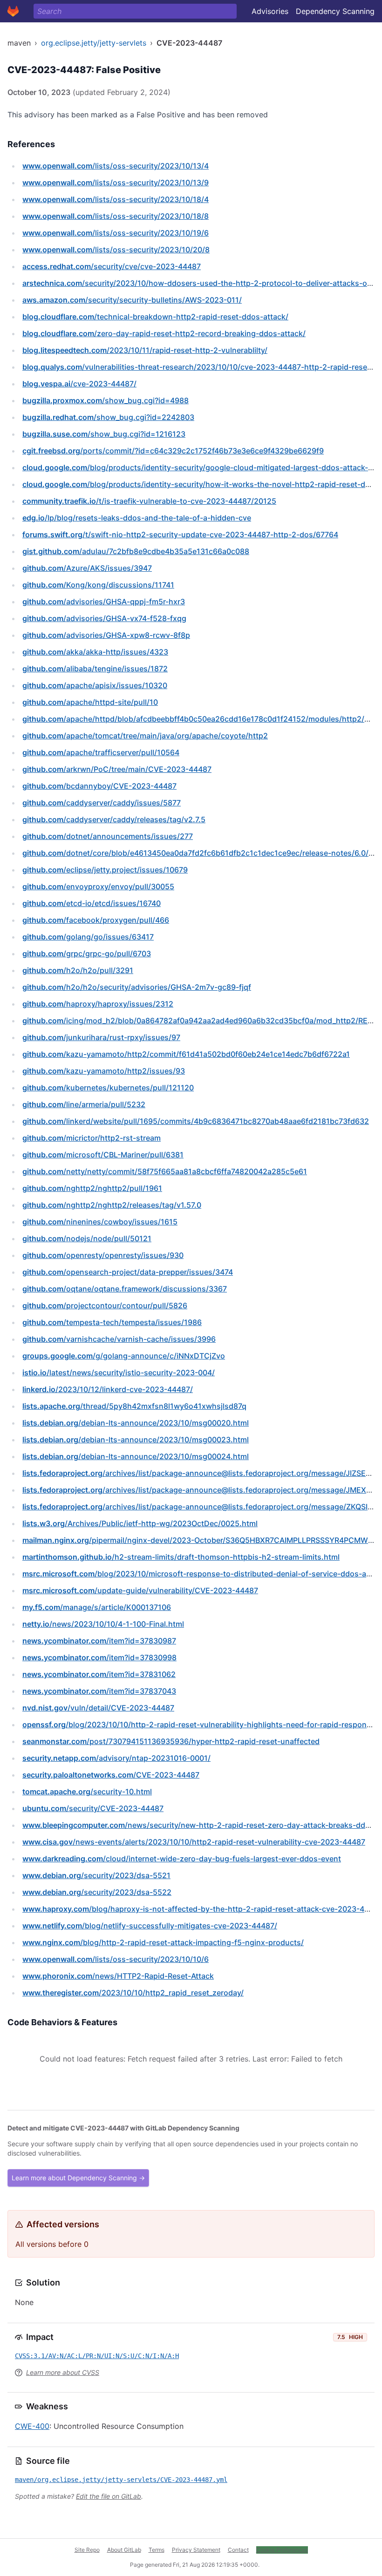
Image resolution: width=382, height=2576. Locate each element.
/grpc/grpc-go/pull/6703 (87, 953)
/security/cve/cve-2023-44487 (112, 266)
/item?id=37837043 (99, 1691)
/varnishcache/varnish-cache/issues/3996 (119, 1339)
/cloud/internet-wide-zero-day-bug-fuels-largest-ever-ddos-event (182, 1859)
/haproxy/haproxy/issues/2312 (98, 1004)
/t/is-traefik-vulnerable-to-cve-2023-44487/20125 (149, 501)
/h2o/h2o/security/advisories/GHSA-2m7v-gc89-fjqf (137, 987)
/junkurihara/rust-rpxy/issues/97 (101, 1037)
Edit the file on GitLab (109, 2496)
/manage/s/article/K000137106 (97, 1607)
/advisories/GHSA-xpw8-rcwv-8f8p (106, 635)
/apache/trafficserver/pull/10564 (101, 752)
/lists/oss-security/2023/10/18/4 (116, 199)
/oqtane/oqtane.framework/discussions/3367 (125, 1289)
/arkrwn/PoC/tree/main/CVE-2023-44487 (117, 769)
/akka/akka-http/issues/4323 (95, 652)
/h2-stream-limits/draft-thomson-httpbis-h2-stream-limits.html (181, 1557)
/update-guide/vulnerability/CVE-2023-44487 (140, 1590)
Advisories (270, 11)
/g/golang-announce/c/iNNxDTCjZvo (124, 1356)
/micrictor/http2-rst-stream (92, 1138)
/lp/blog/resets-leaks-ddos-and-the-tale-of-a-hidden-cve (137, 518)
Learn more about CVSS (63, 2372)
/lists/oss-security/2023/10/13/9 (116, 183)
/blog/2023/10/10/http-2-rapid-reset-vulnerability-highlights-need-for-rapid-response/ (200, 1724)
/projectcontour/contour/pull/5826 (105, 1305)
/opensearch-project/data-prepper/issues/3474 (128, 1272)
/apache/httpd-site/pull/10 (90, 702)
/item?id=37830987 (99, 1641)
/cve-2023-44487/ (79, 384)
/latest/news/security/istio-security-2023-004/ (119, 1373)
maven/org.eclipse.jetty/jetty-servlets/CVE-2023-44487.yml (121, 2480)
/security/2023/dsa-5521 (96, 1875)
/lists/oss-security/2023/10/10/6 (116, 1959)
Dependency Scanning (335, 11)
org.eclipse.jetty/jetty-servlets (94, 43)
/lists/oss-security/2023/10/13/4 (116, 166)
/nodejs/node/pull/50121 (87, 1238)
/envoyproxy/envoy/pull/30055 (98, 886)
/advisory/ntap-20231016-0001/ (116, 1758)
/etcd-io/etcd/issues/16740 (92, 903)
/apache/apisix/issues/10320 (95, 685)
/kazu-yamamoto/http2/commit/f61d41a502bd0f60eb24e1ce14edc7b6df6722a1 (186, 1054)
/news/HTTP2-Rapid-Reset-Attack (118, 1976)
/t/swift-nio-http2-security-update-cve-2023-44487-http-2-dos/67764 (180, 534)
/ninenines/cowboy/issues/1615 (100, 1222)
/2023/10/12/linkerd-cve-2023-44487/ (108, 1389)
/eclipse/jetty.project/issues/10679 (105, 870)
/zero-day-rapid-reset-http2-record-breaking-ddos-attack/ (164, 333)
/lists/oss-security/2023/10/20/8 (116, 250)
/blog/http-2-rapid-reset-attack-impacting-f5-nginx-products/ (163, 1942)
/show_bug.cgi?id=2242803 (108, 417)
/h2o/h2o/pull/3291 (78, 970)
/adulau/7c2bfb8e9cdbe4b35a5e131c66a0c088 (136, 551)
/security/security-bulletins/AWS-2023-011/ (132, 300)
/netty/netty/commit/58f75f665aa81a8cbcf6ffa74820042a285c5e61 (165, 1171)
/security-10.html (87, 1792)
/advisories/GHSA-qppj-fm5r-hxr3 (104, 602)
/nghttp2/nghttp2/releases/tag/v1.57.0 (112, 1205)
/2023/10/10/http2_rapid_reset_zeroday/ (133, 1993)
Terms (157, 2550)
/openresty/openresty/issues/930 (103, 1255)
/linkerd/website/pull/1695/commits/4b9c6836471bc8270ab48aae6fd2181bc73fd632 (196, 1121)
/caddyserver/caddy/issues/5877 (102, 803)
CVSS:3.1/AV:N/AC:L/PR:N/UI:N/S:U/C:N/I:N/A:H (97, 2356)
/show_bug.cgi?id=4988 (106, 400)
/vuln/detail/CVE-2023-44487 (98, 1708)
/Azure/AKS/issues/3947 (87, 568)
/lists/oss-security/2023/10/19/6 (116, 233)
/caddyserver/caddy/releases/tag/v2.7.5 (114, 819)
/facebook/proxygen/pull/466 (96, 920)
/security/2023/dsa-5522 (97, 1892)
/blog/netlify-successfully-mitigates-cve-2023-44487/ (150, 1926)
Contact (238, 2550)
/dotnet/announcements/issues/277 (108, 836)
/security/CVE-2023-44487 (93, 1808)
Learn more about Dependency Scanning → (78, 2178)
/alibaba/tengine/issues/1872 (95, 669)
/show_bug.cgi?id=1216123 (104, 434)
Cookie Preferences (282, 2550)
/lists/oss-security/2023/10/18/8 (116, 216)
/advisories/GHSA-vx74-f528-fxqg (104, 618)
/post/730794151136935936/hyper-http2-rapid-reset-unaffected (171, 1741)
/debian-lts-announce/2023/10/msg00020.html (136, 1423)
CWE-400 (32, 2426)
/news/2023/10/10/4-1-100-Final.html (103, 1624)
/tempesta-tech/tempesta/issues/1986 (112, 1322)
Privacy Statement (196, 2550)
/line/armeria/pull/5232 (84, 1104)
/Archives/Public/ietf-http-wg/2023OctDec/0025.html (140, 1523)
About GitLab (124, 2550)
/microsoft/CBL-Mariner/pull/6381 (103, 1155)
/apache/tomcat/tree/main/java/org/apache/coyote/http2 (145, 736)
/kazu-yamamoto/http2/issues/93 (104, 1071)
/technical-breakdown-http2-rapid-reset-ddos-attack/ (155, 317)
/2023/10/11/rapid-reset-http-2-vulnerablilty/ (145, 350)
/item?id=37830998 (99, 1657)
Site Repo (87, 2550)
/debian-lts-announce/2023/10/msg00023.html (136, 1440)
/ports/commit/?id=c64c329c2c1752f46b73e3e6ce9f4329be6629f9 (173, 451)
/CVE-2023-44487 (111, 1775)
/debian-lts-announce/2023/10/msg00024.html (136, 1456)
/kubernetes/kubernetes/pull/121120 (108, 1088)
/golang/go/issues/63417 (88, 937)
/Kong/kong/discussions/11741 (98, 585)
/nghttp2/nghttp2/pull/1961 (92, 1188)
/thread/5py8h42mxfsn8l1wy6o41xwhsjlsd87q (134, 1406)
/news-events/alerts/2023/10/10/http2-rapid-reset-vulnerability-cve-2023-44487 (194, 1842)
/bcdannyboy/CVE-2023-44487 (99, 786)
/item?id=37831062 (99, 1674)
